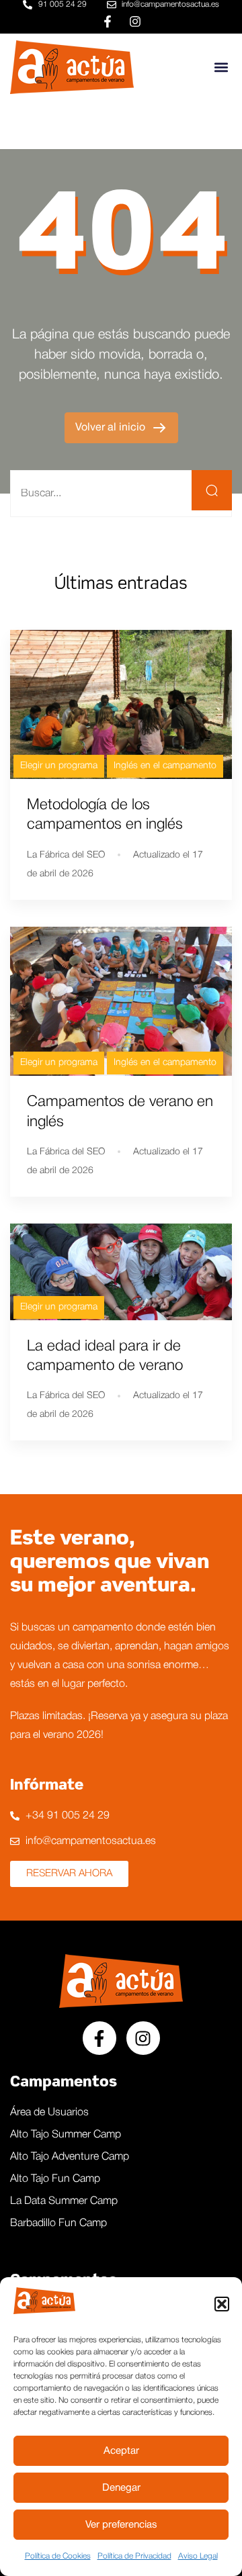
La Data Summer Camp (64, 2201)
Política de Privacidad (134, 2556)
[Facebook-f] (108, 21)
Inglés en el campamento (165, 766)
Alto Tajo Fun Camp (55, 2179)
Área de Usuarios (49, 2113)
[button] (222, 2304)
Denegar (121, 2488)
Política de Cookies (58, 2556)
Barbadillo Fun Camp (58, 2223)
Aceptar (121, 2451)
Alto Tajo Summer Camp (66, 2135)
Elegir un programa (59, 766)
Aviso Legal (198, 2556)
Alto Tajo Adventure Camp (70, 2157)
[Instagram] (135, 21)
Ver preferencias (121, 2525)
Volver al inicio (112, 428)
